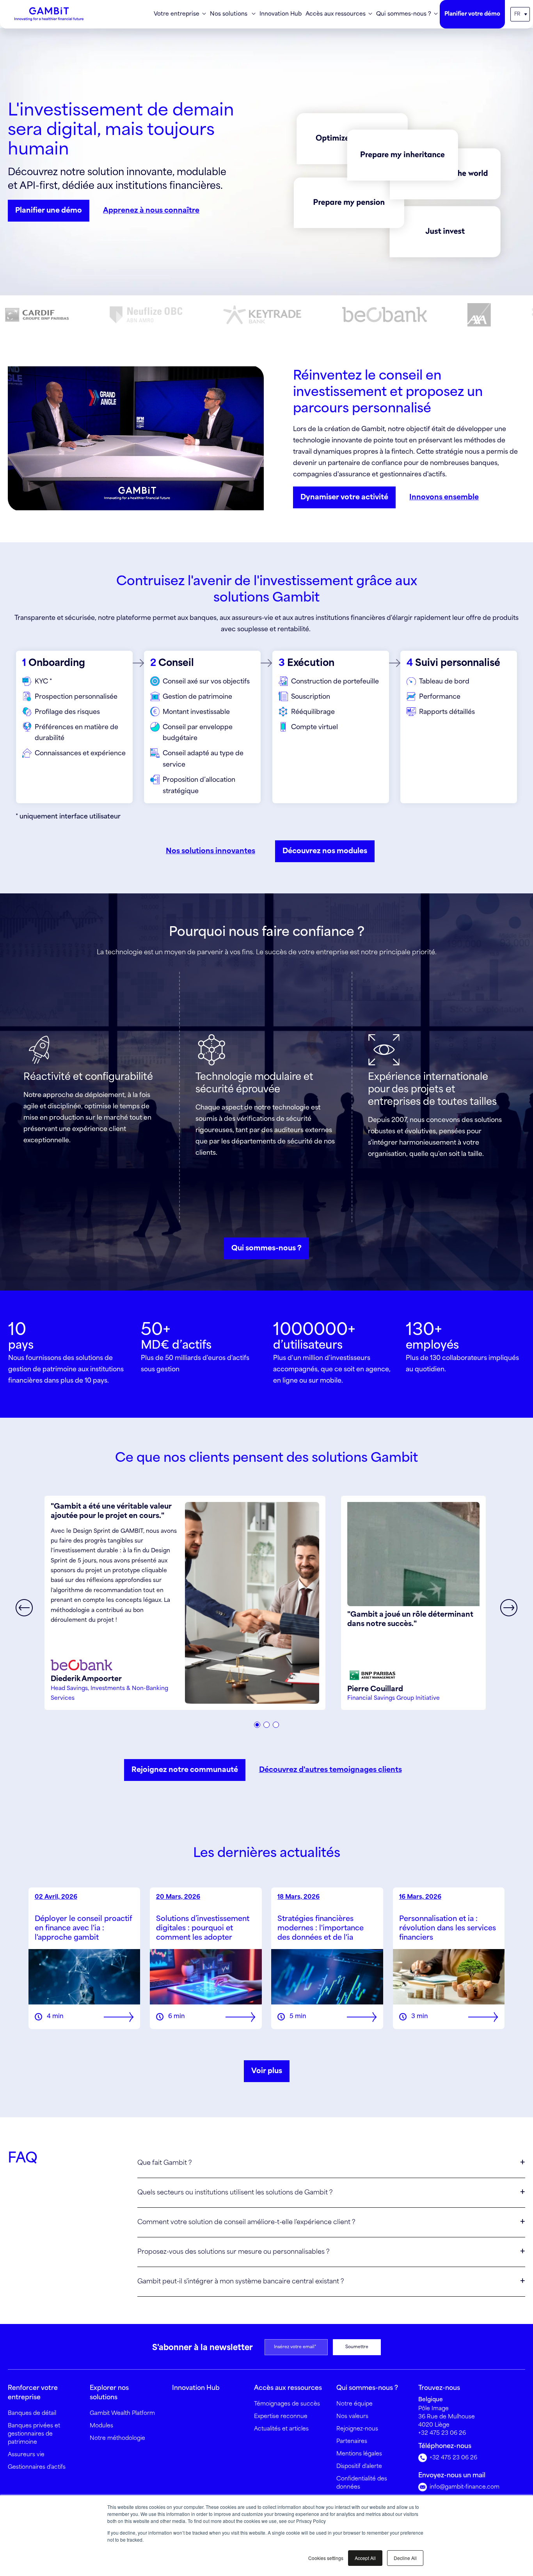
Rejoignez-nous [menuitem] (357, 2429)
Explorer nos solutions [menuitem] (109, 2393)
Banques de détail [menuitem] (32, 2413)
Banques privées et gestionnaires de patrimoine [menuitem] (34, 2434)
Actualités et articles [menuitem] (281, 2429)
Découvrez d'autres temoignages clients (330, 1770)
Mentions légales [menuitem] (359, 2454)
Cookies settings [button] (326, 2558)
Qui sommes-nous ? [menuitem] (404, 14)
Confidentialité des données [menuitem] (362, 2483)
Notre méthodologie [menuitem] (117, 2438)
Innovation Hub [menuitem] (281, 14)
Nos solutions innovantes (211, 851)
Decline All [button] (405, 2558)
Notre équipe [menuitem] (354, 2404)
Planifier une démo (49, 211)
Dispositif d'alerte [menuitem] (359, 2466)
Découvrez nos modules (325, 851)
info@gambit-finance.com (464, 2487)
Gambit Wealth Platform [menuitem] (122, 2413)
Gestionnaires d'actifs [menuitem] (37, 2467)
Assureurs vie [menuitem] (26, 2455)
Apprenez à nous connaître (151, 211)
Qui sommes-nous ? (266, 1248)
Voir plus (267, 2071)
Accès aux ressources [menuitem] (336, 14)
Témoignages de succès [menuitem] (287, 2404)
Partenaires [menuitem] (352, 2441)
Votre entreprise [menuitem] (177, 14)
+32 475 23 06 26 (442, 2433)
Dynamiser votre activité (344, 497)
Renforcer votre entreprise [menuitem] (33, 2393)
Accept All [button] (365, 2558)
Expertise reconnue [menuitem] (281, 2416)
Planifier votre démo (472, 14)
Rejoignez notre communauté (185, 1770)
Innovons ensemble (444, 497)
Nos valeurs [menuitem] (352, 2416)
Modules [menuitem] (101, 2426)
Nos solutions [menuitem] (229, 14)
